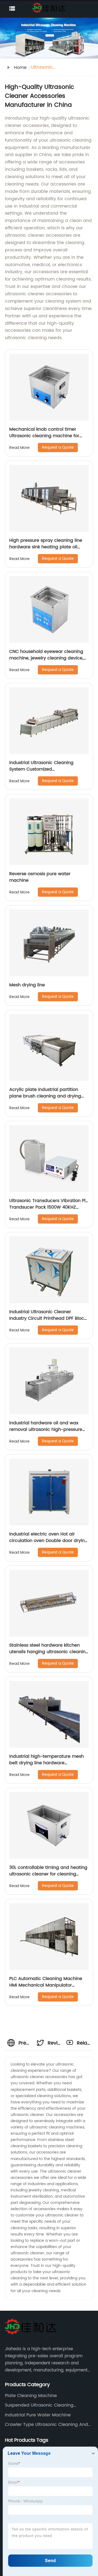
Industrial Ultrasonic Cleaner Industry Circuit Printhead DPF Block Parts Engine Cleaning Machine (48, 1318)
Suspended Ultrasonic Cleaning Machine (39, 2405)
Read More (19, 448)
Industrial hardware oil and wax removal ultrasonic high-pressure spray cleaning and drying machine (49, 1430)
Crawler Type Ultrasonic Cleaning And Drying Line (46, 2425)
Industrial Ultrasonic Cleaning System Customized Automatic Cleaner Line (41, 769)
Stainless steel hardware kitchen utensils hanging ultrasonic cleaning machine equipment (49, 1652)
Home (20, 68)
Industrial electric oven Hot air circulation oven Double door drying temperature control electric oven (48, 1541)
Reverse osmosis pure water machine (40, 877)
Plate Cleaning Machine (31, 2396)
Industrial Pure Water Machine (38, 2415)
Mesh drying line (27, 985)
